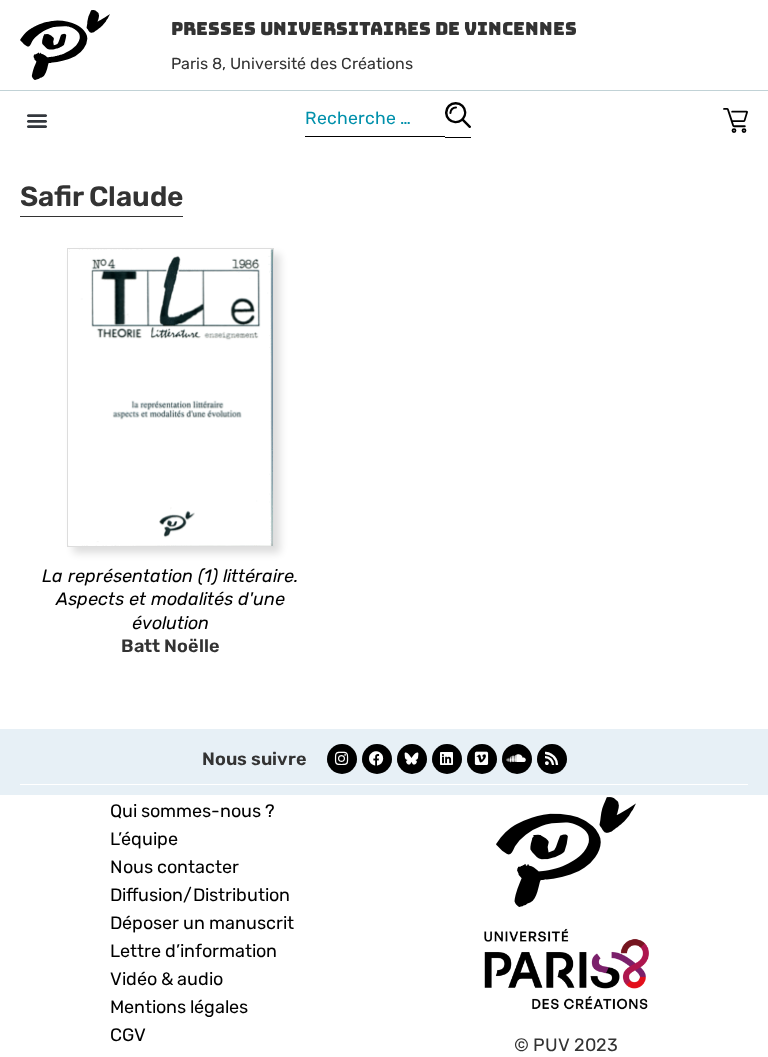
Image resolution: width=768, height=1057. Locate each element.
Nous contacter (174, 867)
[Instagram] (342, 759)
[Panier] (735, 116)
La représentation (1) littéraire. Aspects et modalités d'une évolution (170, 599)
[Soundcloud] (517, 759)
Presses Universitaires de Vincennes (374, 28)
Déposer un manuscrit (202, 923)
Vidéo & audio (166, 979)
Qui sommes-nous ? (192, 811)
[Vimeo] (482, 759)
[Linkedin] (447, 759)
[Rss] (552, 759)
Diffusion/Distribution (200, 895)
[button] (36, 119)
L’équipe (144, 839)
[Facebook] (377, 759)
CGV (128, 1035)
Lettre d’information (193, 951)
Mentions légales (179, 1007)
